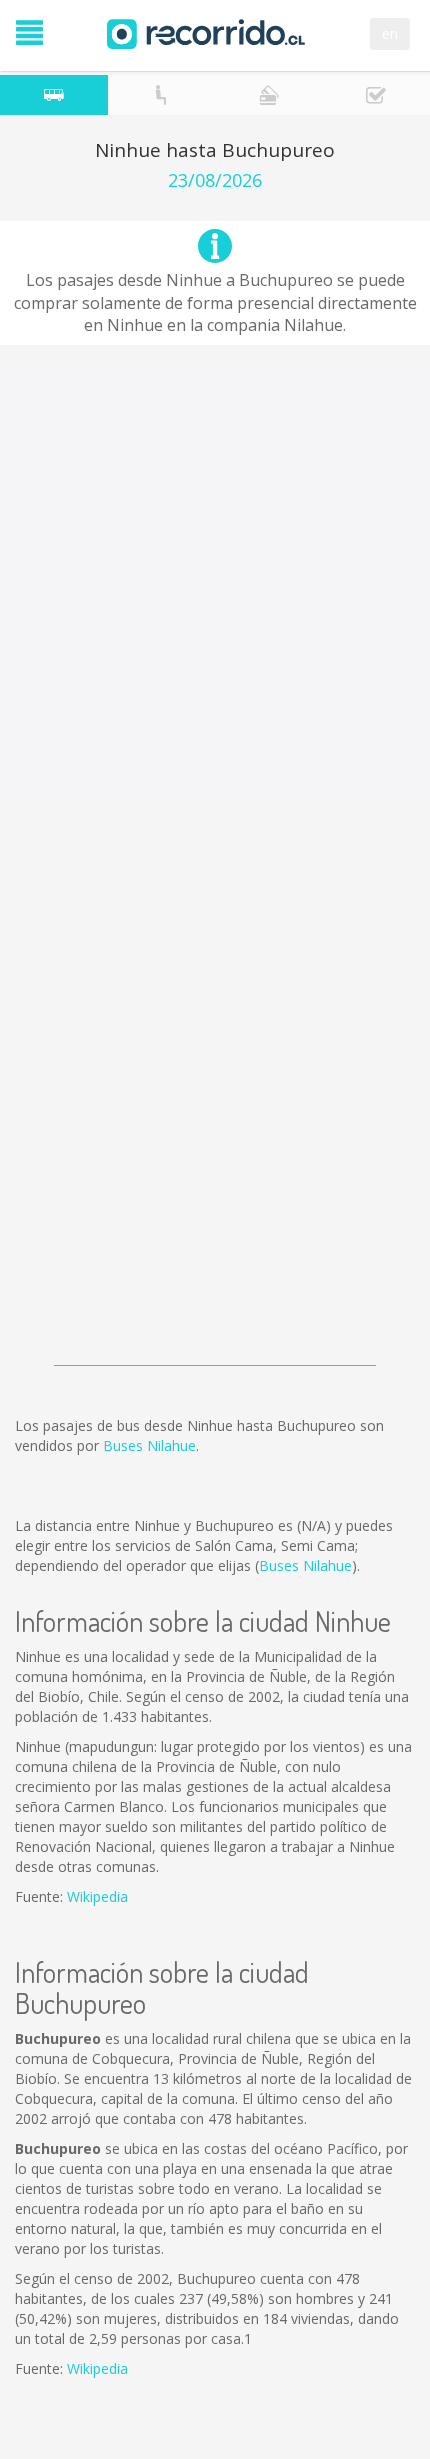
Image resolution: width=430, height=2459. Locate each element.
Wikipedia (97, 1896)
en (390, 33)
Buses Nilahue (149, 1445)
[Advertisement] (215, 580)
